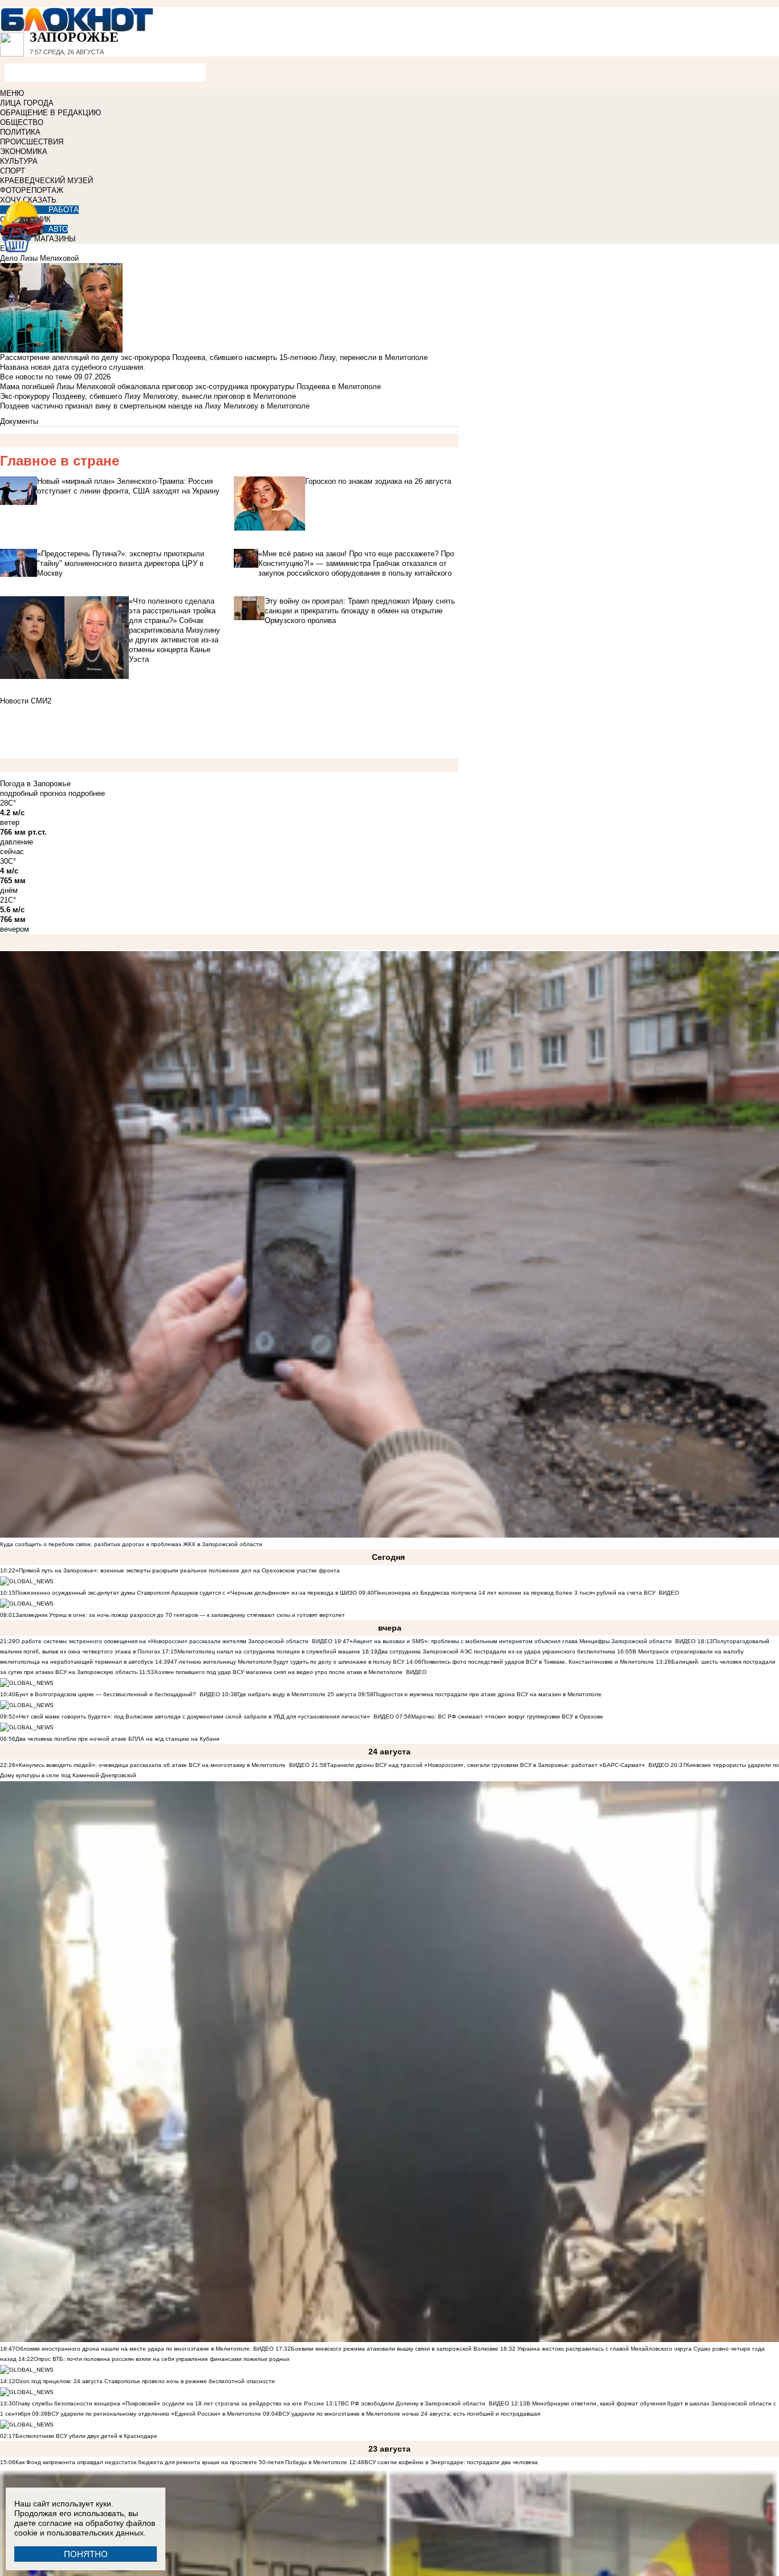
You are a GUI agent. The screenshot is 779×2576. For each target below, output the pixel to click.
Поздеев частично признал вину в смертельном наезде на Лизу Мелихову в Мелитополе (155, 406)
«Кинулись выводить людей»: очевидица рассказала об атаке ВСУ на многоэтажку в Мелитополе (151, 1765)
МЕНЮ (12, 93)
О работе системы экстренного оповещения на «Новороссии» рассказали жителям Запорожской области (162, 1641)
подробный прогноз (33, 793)
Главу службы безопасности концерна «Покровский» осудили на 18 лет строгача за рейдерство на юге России (171, 2403)
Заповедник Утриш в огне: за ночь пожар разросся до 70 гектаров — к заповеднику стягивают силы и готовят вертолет (180, 1615)
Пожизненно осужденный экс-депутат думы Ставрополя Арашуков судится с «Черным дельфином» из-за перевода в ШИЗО (186, 1593)
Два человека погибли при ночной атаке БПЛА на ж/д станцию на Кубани (117, 1739)
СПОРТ (13, 171)
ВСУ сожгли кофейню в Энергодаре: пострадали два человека (451, 2462)
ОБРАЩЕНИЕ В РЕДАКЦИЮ (50, 113)
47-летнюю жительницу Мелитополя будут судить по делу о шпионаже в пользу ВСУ (287, 1662)
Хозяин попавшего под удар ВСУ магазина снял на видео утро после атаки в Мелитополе (278, 1672)
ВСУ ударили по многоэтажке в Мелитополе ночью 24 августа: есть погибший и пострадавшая (409, 2414)
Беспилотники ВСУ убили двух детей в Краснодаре (86, 2436)
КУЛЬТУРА (19, 161)
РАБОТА (64, 210)
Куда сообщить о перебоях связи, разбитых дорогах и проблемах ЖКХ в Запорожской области (131, 1544)
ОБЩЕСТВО (22, 122)
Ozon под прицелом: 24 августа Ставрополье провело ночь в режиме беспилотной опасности (145, 2381)
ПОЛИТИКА (20, 132)
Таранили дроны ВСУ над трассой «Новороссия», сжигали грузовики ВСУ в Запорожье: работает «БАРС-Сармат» (486, 1765)
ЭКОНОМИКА (24, 151)
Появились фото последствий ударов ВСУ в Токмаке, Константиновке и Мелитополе (538, 1662)
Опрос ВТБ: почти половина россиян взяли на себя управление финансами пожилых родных (162, 2359)
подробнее (87, 793)
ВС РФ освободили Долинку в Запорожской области (413, 2403)
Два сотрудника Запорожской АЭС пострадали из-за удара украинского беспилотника (496, 1651)
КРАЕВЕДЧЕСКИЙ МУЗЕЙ (46, 181)
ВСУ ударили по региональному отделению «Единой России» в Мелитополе (154, 2414)
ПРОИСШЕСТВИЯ (32, 142)
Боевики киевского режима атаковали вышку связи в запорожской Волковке (395, 2349)
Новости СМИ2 (26, 701)
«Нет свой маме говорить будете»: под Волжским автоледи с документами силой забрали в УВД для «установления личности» (193, 1716)
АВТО (58, 229)
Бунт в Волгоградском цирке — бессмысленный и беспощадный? (106, 1694)
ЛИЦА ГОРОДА (27, 103)
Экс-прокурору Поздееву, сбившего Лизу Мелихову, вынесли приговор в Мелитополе (148, 396)
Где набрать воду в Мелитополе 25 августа (297, 1694)
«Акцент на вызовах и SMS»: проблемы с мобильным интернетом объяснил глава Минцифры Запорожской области (511, 1641)
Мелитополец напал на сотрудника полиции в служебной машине (269, 1651)
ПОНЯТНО (86, 2554)
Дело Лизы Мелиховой (39, 258)
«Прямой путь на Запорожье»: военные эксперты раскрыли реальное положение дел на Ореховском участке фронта (178, 1570)
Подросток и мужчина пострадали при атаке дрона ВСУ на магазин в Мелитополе (488, 1694)
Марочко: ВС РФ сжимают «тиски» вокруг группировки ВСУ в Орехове (507, 1716)
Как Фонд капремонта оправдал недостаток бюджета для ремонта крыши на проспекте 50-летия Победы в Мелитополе (181, 2462)
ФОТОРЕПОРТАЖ (32, 190)
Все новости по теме (36, 377)
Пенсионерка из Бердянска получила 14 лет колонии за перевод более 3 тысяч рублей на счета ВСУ (515, 1593)
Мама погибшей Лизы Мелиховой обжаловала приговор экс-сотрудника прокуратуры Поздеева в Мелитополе (190, 387)
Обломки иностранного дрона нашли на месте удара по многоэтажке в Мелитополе (133, 2349)
